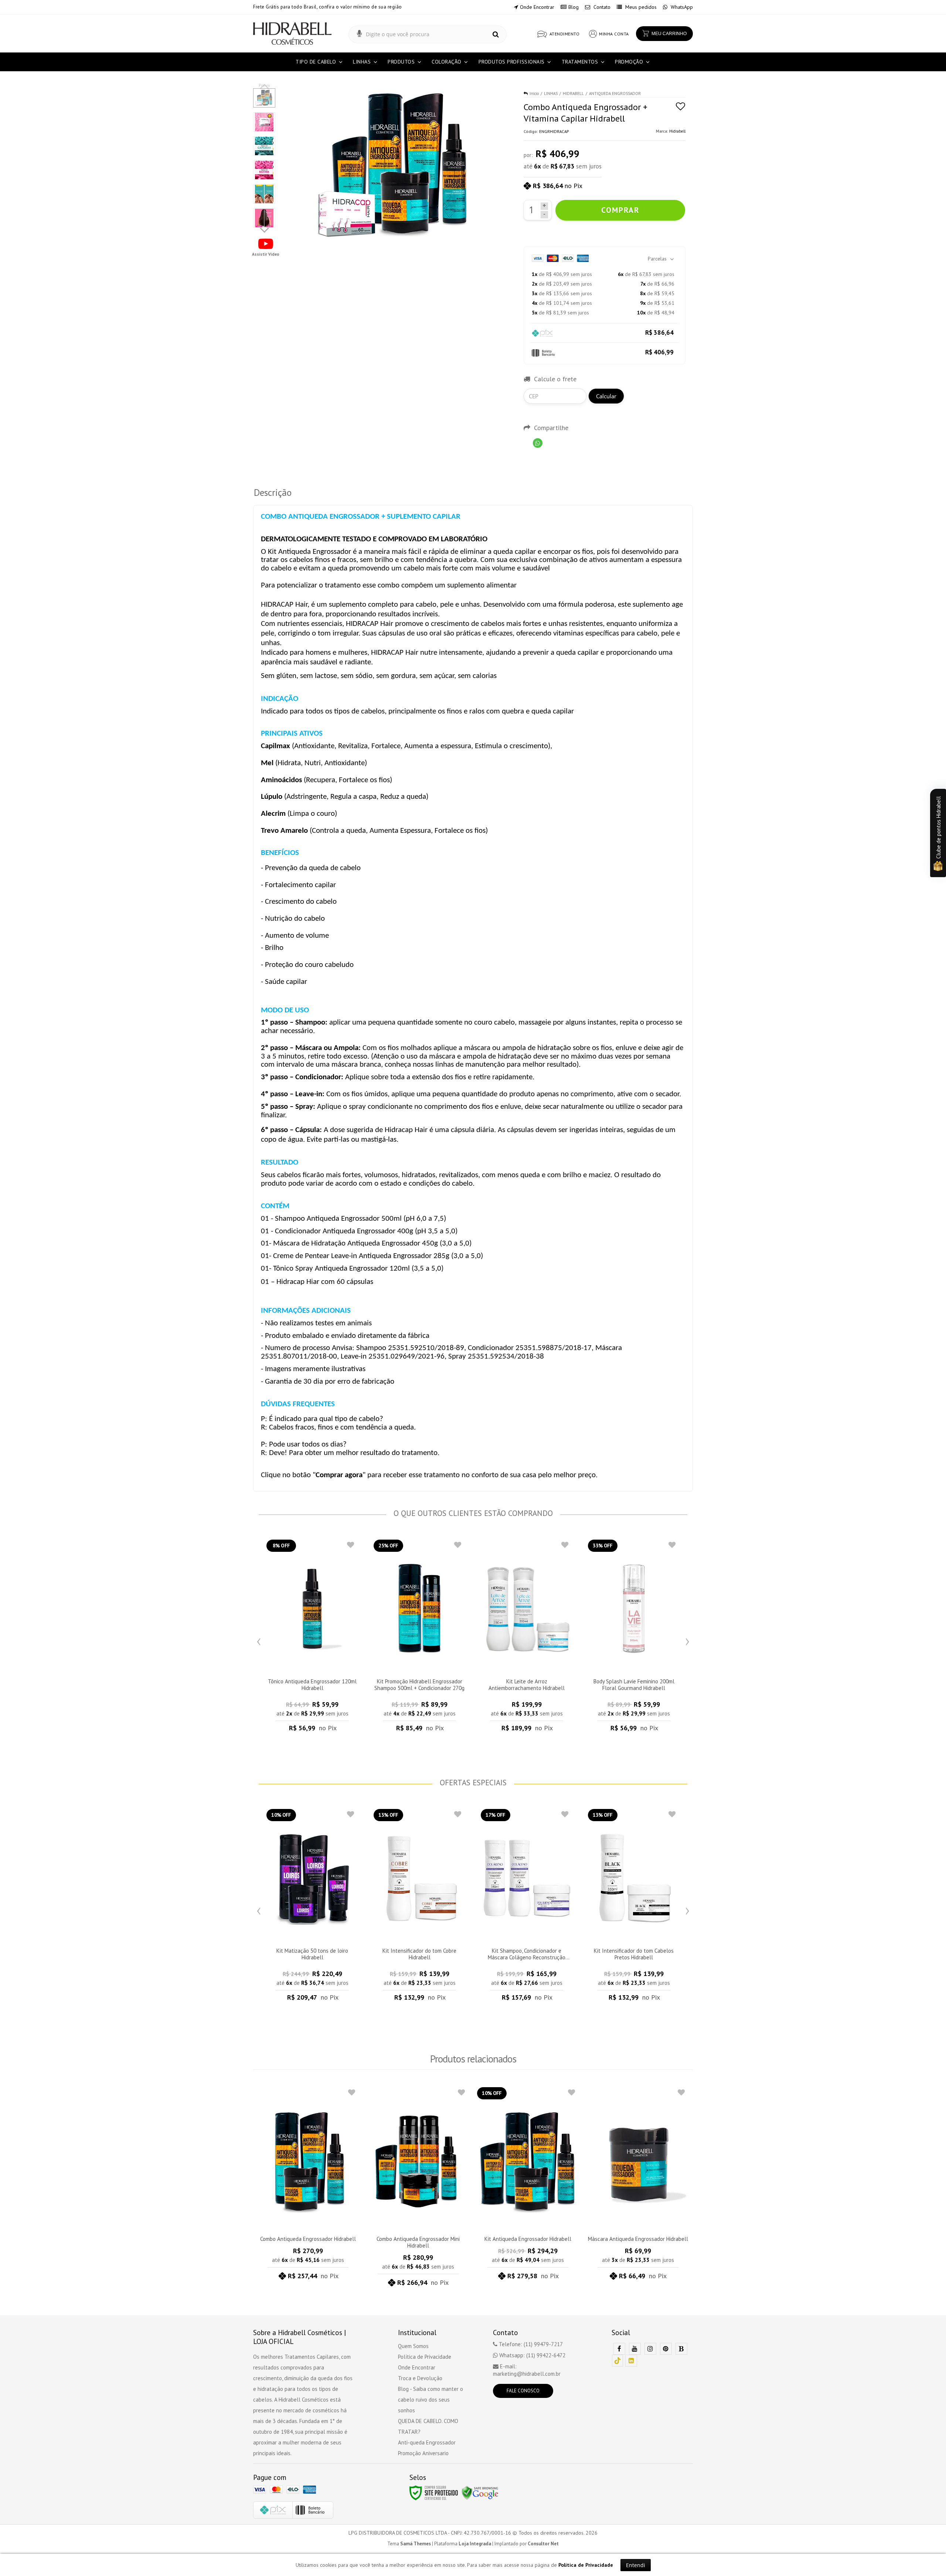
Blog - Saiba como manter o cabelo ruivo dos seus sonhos (431, 2400)
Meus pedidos (640, 7)
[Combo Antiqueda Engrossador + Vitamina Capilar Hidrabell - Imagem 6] (264, 218)
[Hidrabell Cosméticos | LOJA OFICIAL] (292, 33)
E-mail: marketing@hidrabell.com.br (527, 2370)
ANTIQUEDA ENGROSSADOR (615, 93)
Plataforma (463, 2544)
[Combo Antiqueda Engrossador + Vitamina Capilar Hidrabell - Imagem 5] (264, 194)
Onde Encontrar (537, 7)
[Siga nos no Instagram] (650, 2349)
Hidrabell (677, 131)
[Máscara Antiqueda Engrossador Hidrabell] (638, 2186)
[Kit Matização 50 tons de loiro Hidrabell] (312, 1907)
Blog (574, 7)
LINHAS (551, 93)
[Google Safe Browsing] (480, 2492)
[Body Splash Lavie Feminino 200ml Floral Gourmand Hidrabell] (634, 1638)
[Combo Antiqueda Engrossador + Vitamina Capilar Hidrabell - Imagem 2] (264, 122)
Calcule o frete (555, 379)
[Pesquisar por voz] (359, 34)
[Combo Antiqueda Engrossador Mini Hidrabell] (418, 2189)
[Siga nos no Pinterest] (666, 2349)
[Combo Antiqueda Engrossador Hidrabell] (308, 2186)
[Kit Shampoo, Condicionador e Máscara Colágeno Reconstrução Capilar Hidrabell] (527, 1907)
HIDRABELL (573, 93)
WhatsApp (681, 7)
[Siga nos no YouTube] (635, 2349)
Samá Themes (416, 2544)
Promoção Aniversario (423, 2453)
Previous (259, 1640)
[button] (266, 247)
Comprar (620, 210)
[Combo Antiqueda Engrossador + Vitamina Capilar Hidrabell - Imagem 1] (264, 98)
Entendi (636, 2565)
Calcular (606, 396)
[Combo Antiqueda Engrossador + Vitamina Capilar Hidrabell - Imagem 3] (264, 146)
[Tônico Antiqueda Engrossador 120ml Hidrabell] (312, 1638)
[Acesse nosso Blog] (681, 2349)
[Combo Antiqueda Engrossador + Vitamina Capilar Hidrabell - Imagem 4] (264, 170)
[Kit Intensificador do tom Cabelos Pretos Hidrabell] (634, 1907)
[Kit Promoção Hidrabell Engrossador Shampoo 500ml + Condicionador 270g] (419, 1638)
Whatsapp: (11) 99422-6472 (532, 2355)
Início (534, 93)
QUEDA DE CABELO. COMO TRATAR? (428, 2426)
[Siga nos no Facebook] (619, 2349)
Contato (601, 7)
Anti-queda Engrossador (427, 2442)
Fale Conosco (523, 2391)
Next (265, 229)
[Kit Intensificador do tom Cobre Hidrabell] (419, 1907)
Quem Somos (413, 2346)
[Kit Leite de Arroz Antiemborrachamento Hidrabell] (527, 1638)
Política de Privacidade (425, 2357)
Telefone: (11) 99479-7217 (530, 2344)
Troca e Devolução (420, 2378)
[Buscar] (496, 35)
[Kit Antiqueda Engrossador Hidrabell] (528, 2186)
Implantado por (527, 2544)
